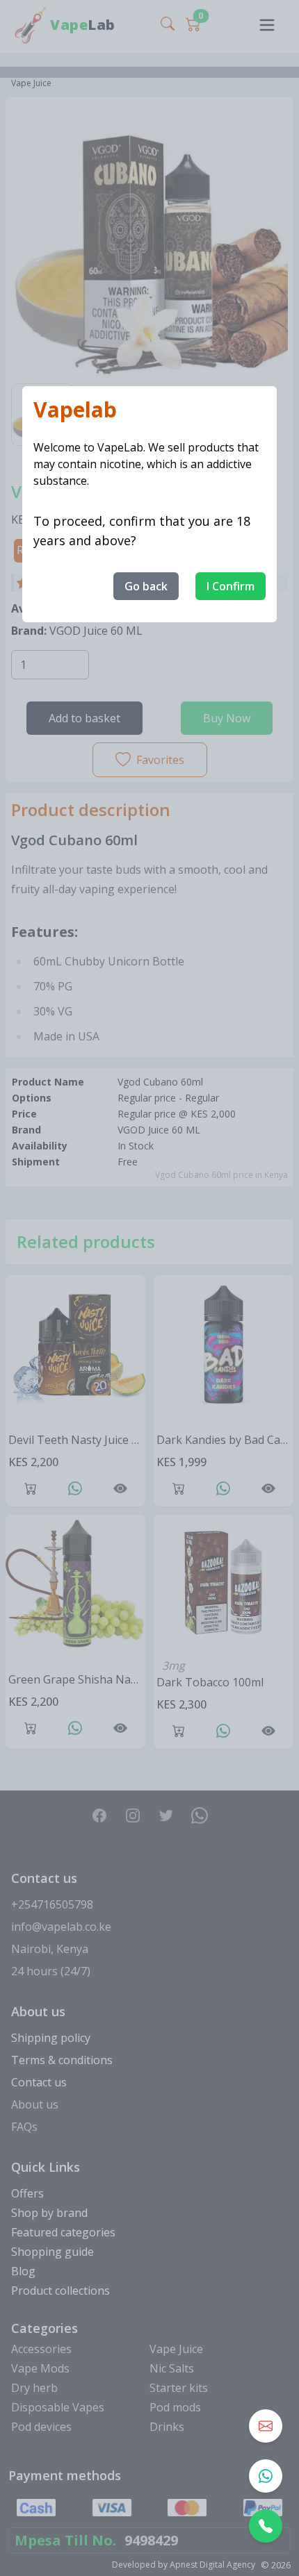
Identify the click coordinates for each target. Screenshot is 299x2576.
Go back (146, 586)
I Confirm (231, 586)
